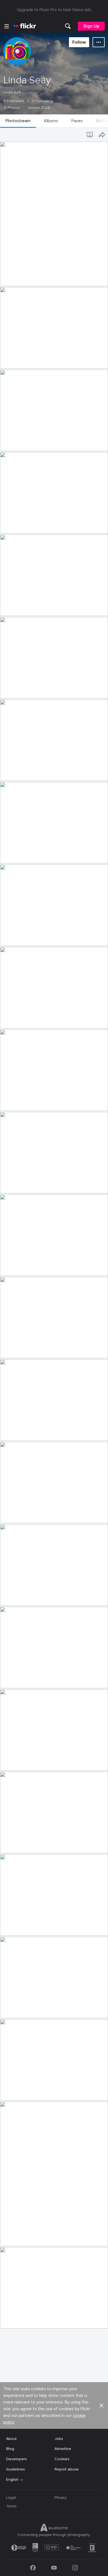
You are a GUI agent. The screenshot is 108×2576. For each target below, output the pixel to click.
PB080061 (12, 1514)
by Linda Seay (11, 282)
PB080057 (12, 1350)
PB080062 (12, 1597)
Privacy (61, 2498)
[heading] (25, 26)
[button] (94, 281)
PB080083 (12, 2237)
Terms (11, 2506)
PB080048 (12, 1102)
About (11, 2439)
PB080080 (12, 2092)
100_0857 (11, 525)
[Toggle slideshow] (90, 135)
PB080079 (12, 2009)
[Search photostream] (79, 135)
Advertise (63, 2449)
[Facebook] (33, 2568)
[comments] (103, 281)
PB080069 (12, 1762)
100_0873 (11, 855)
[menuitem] (68, 26)
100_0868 (12, 772)
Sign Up (91, 26)
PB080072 (12, 1844)
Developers (16, 2459)
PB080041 (12, 1020)
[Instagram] (75, 2568)
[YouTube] (54, 2568)
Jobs (59, 2439)
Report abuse (67, 2469)
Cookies (62, 2459)
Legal (11, 2498)
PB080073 (12, 1927)
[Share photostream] (102, 135)
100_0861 (11, 607)
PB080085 (12, 2320)
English (12, 2480)
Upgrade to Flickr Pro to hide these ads (54, 10)
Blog (10, 2449)
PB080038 (12, 937)
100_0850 (11, 360)
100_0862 (11, 690)
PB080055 (12, 1267)
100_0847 (12, 277)
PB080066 (12, 1679)
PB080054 (12, 1185)
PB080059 (12, 1432)
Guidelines (16, 2469)
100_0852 (11, 442)
